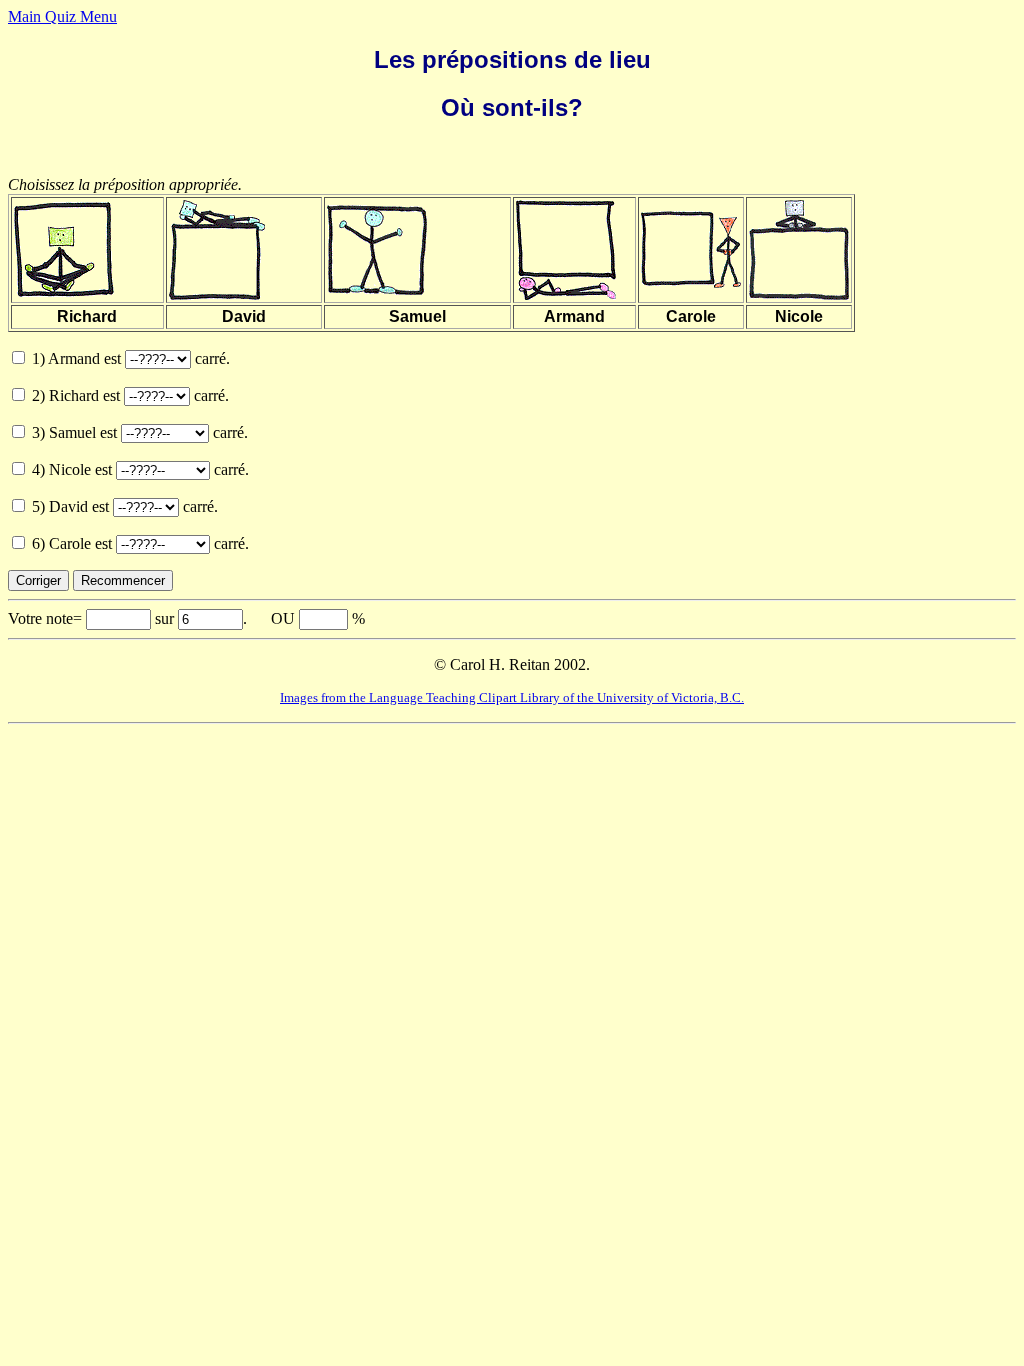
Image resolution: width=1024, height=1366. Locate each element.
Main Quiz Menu (62, 16)
